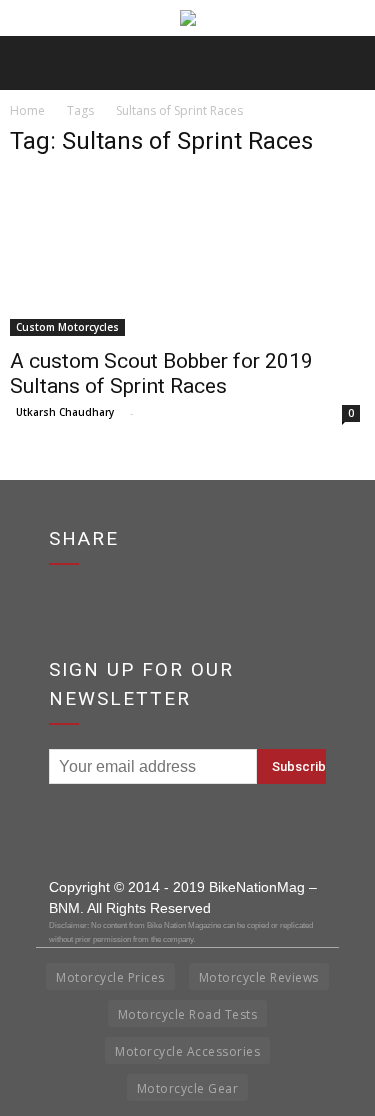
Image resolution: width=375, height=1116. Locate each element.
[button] (347, 63)
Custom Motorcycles (67, 327)
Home (27, 110)
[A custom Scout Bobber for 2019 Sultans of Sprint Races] (187, 256)
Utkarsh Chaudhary (65, 412)
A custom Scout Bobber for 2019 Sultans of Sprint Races (161, 373)
